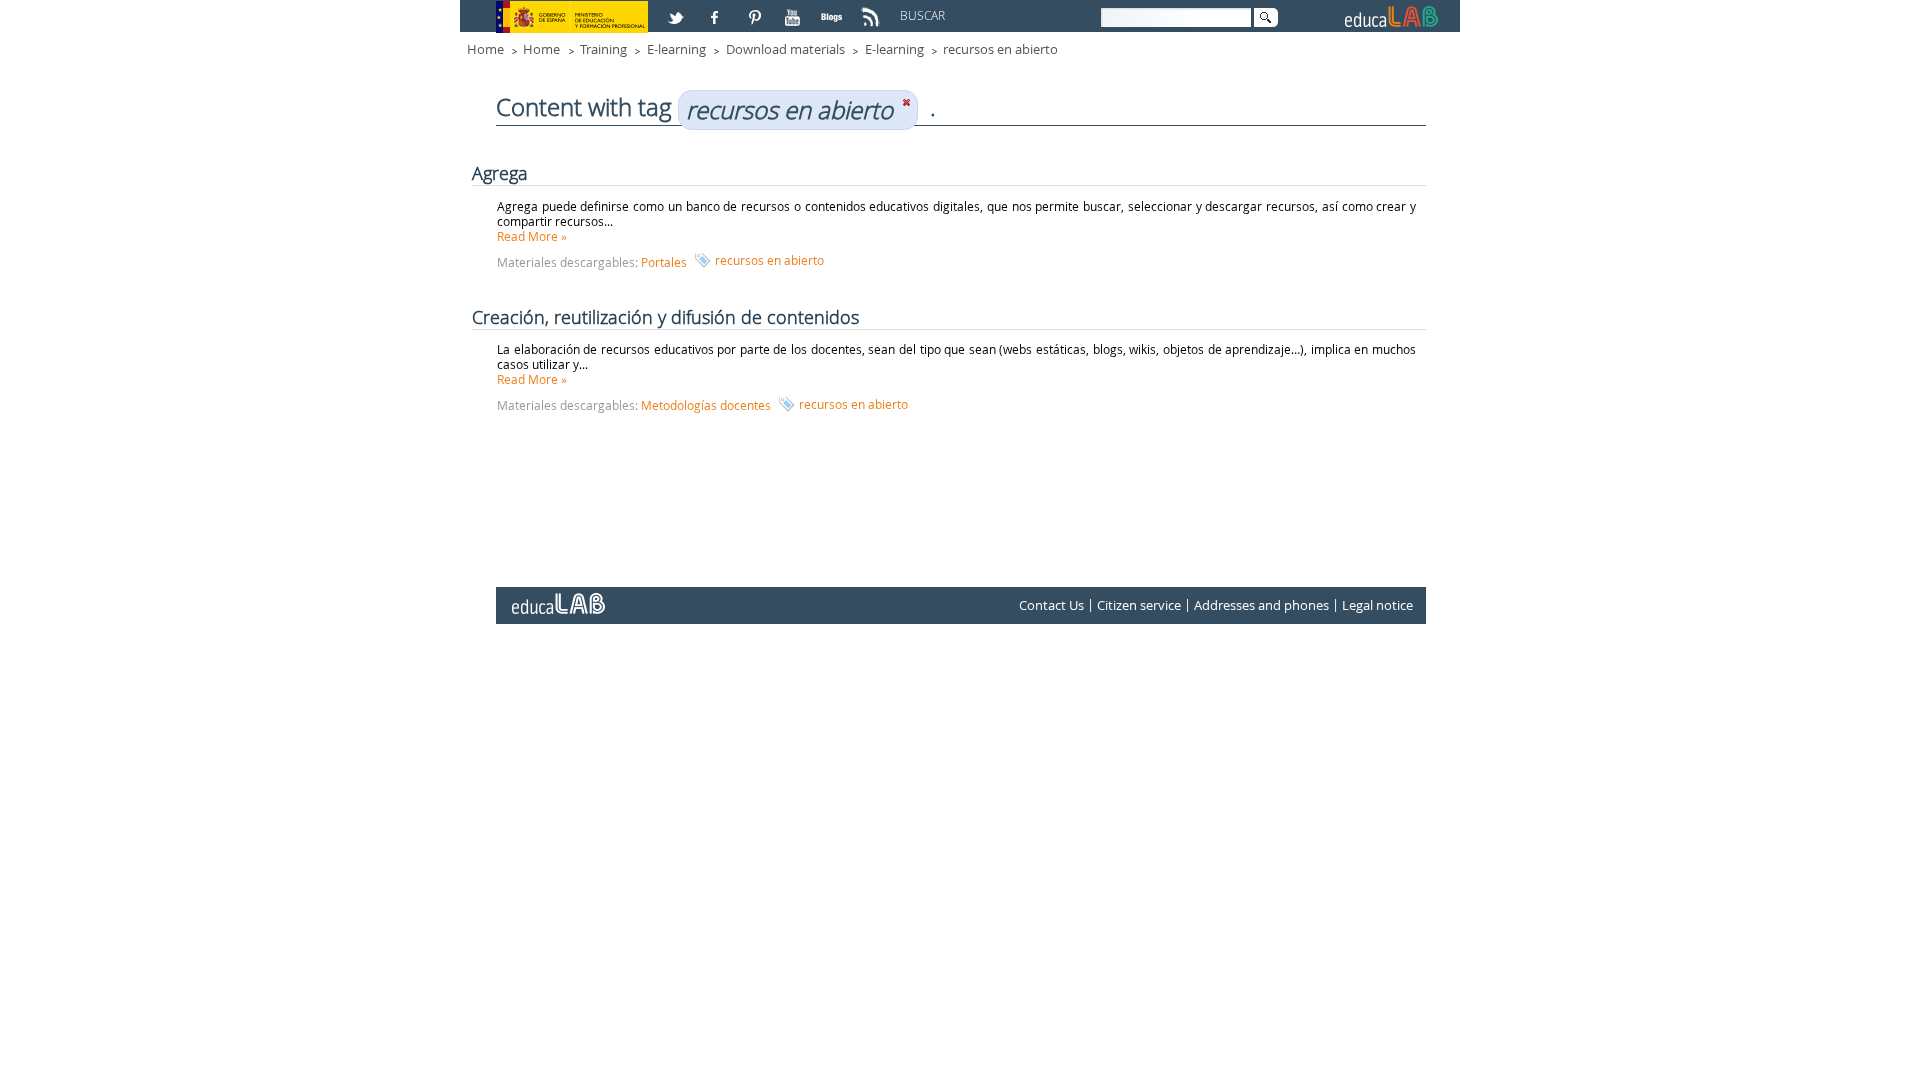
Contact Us (1051, 605)
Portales (664, 262)
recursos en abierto (1000, 49)
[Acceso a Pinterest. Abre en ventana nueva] (756, 9)
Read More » (532, 236)
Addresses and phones (1261, 605)
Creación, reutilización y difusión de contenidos (665, 317)
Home (485, 49)
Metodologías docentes (706, 405)
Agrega (500, 173)
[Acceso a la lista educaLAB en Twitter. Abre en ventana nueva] (678, 9)
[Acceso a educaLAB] (557, 596)
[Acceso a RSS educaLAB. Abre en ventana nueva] (873, 9)
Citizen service (1139, 605)
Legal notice (1377, 605)
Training (603, 49)
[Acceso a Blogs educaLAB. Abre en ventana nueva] (834, 9)
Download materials (785, 49)
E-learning (676, 49)
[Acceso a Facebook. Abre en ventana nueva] (717, 9)
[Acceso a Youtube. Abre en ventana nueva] (795, 9)
